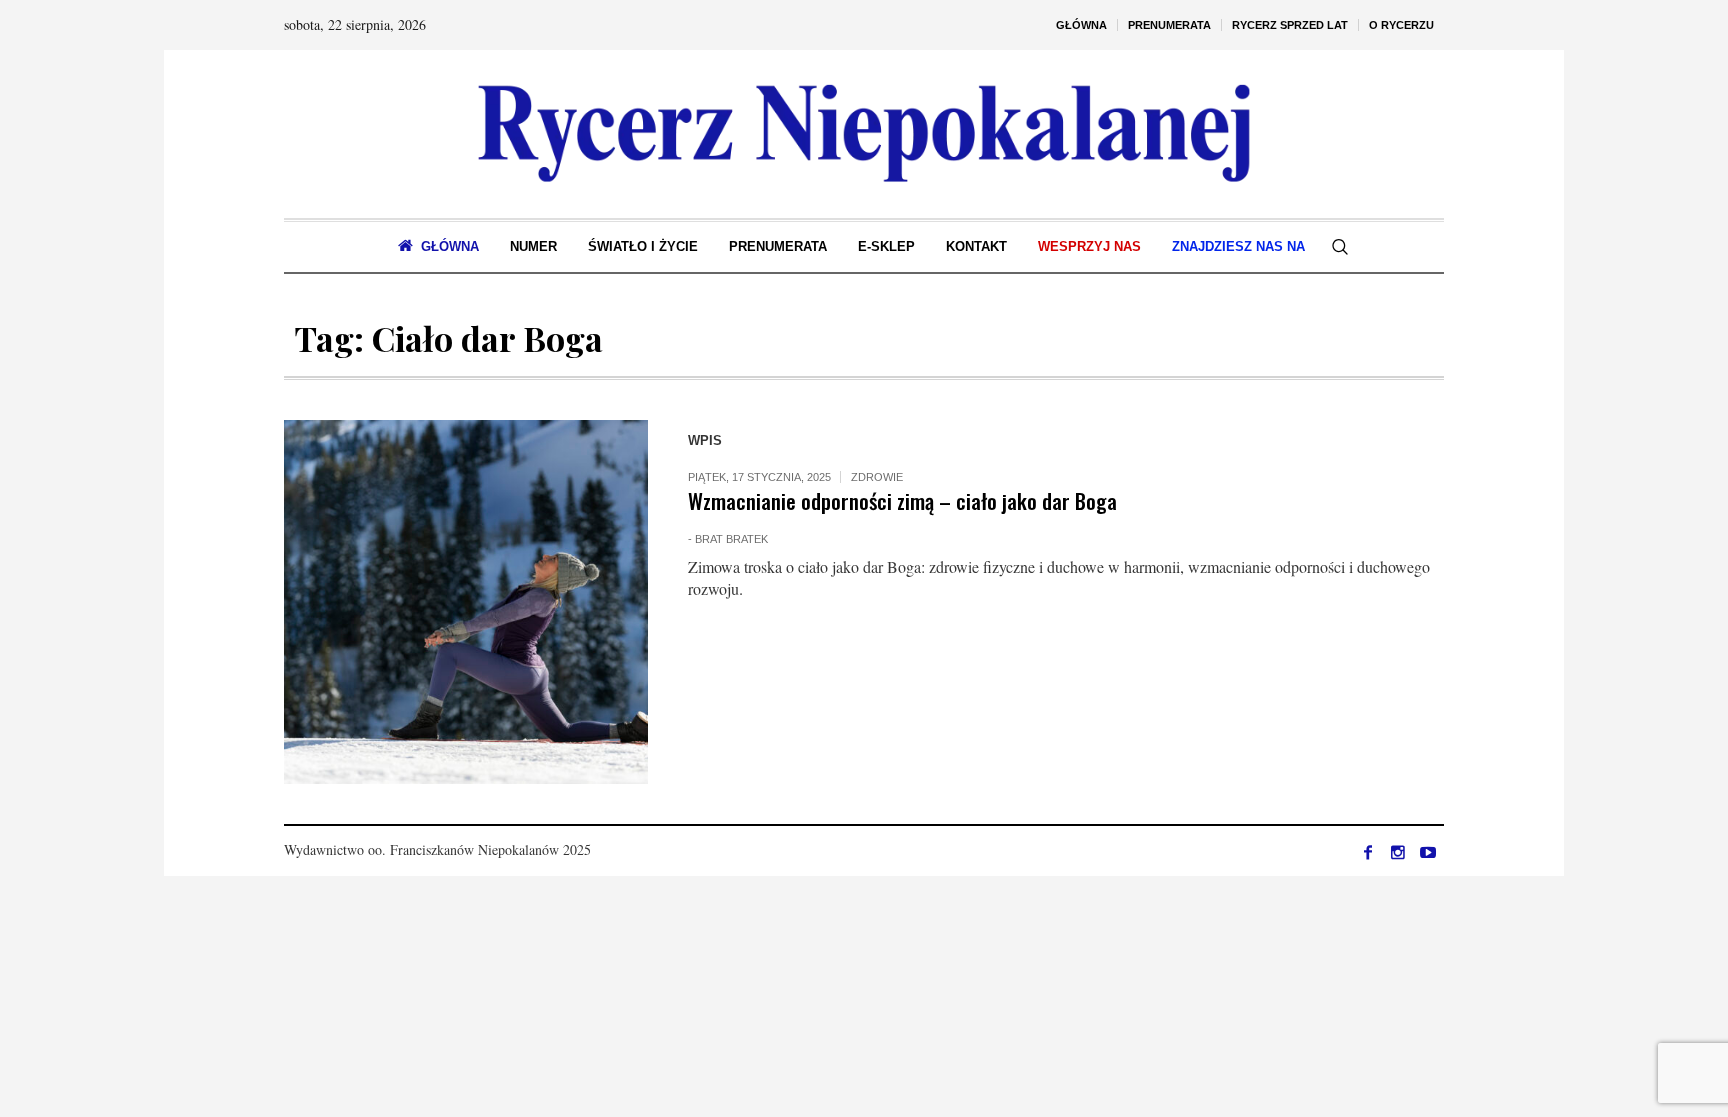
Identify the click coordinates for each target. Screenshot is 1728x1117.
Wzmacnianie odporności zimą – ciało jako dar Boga (902, 500)
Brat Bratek (731, 539)
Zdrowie (877, 477)
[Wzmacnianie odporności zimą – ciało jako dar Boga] (466, 602)
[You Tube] (1428, 852)
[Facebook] (1368, 852)
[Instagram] (1398, 852)
